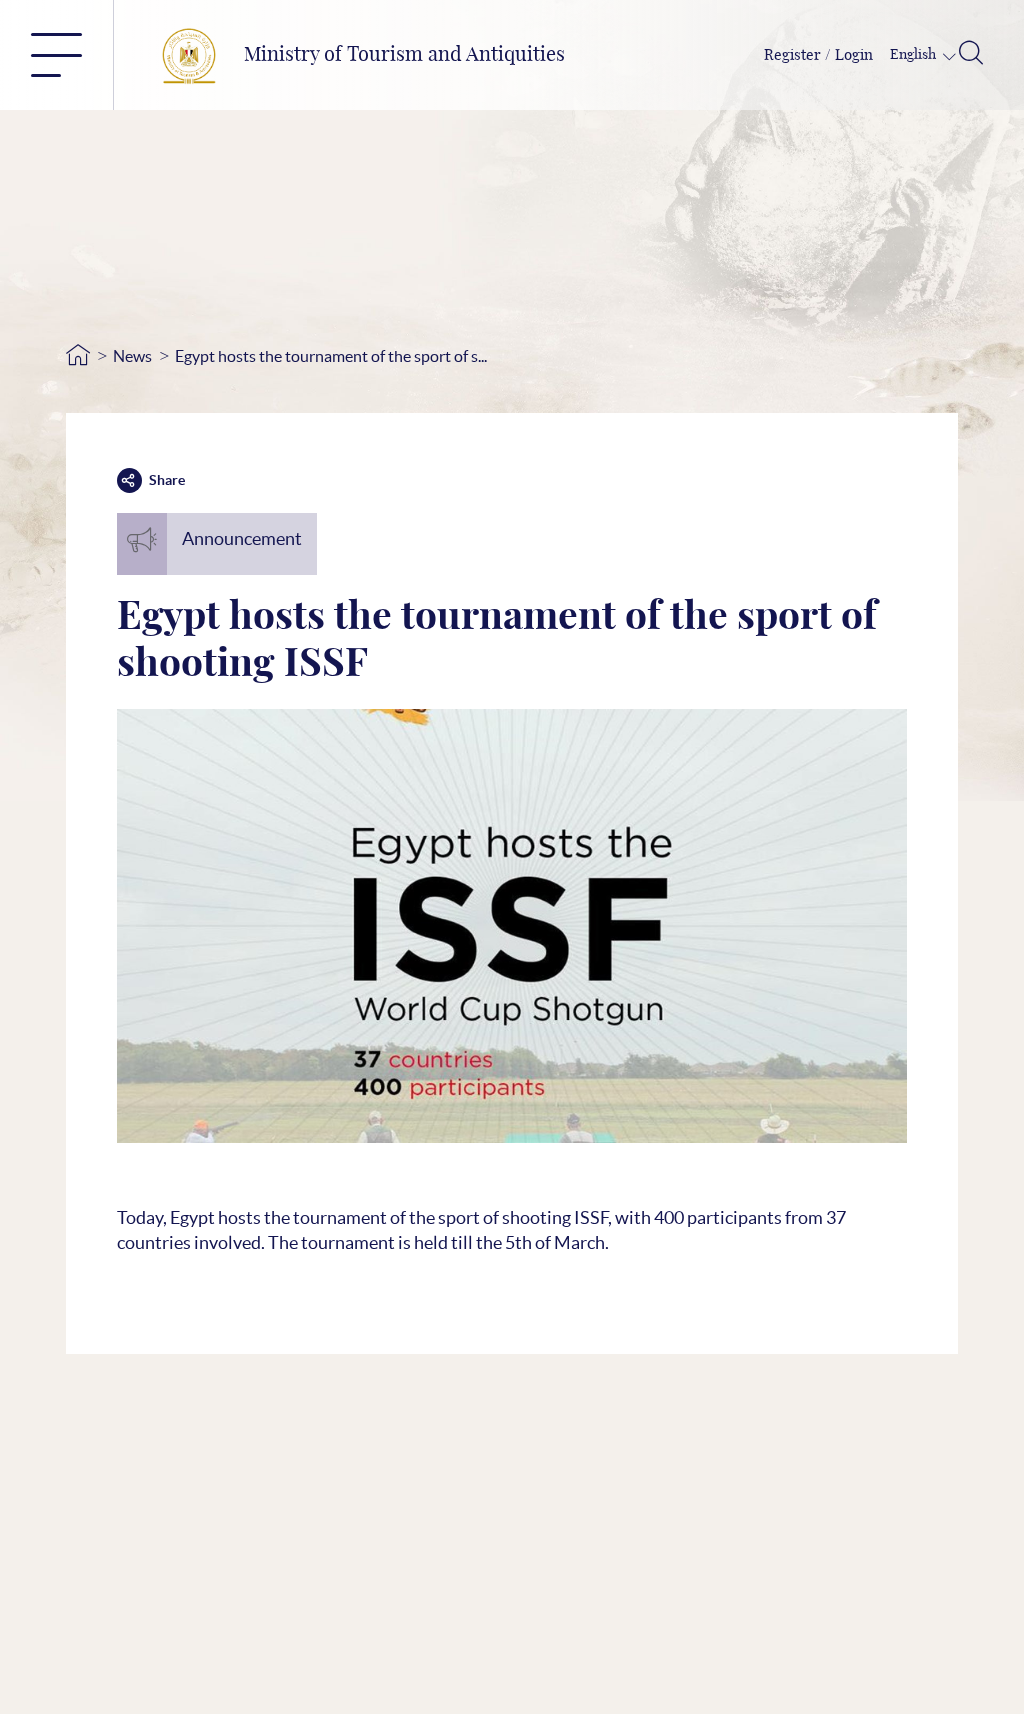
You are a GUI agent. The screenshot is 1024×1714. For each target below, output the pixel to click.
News (132, 356)
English (914, 55)
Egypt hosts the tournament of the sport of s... (331, 356)
